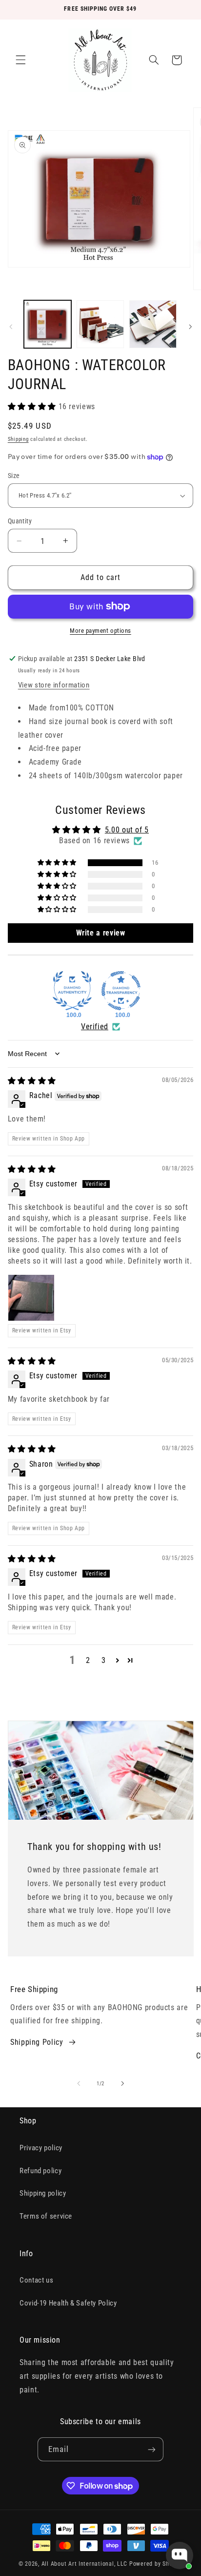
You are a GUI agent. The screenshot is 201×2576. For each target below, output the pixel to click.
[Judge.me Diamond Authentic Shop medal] (72, 991)
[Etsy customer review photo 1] (31, 1298)
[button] (20, 60)
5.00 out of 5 (127, 830)
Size (14, 476)
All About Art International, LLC (85, 2564)
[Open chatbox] (180, 2555)
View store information (54, 685)
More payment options (100, 631)
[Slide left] (11, 327)
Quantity (20, 521)
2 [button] (88, 1660)
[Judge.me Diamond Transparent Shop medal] (121, 991)
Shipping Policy (37, 2042)
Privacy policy (41, 2148)
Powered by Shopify (156, 2564)
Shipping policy (43, 2193)
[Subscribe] (152, 2449)
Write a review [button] (101, 933)
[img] (32, 1081)
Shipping (18, 439)
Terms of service (46, 2216)
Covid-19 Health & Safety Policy (68, 2303)
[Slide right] (190, 327)
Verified (95, 1027)
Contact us (36, 2280)
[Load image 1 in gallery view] (48, 324)
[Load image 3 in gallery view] (153, 324)
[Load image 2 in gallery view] (100, 324)
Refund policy (40, 2171)
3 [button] (104, 1660)
